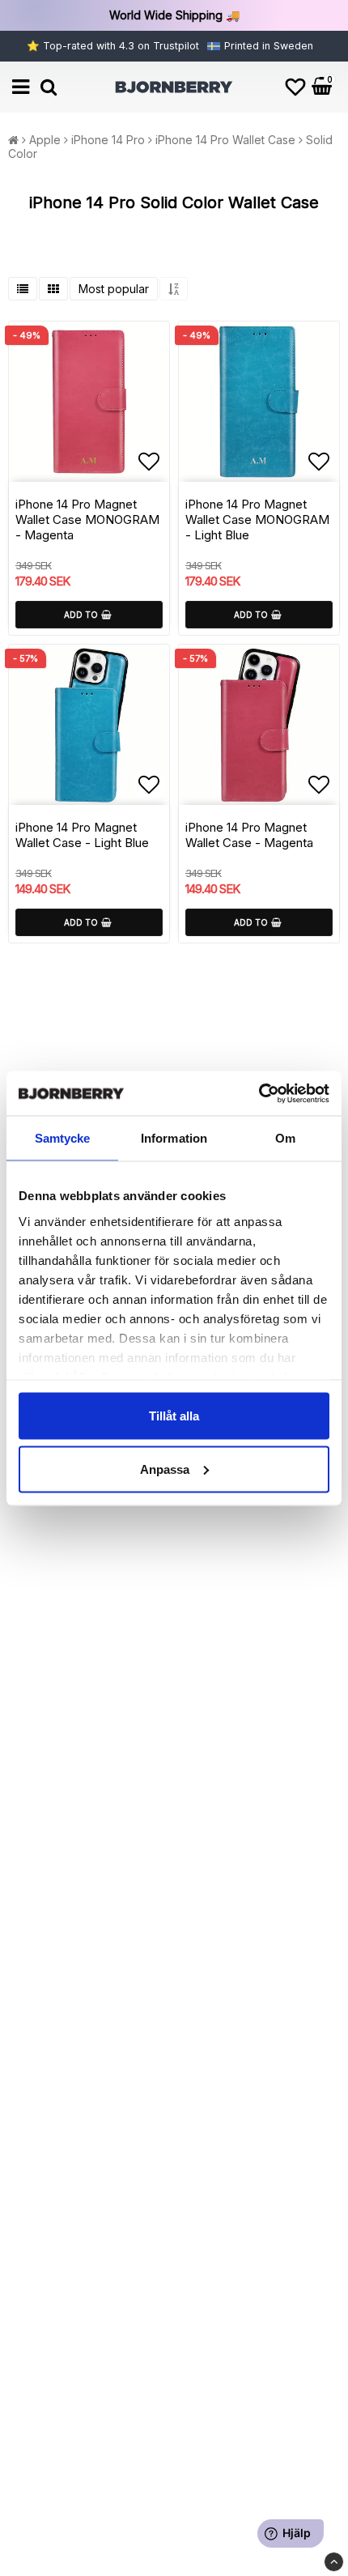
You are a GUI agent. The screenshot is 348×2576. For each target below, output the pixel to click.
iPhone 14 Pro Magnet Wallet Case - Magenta (249, 835)
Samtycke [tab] (63, 1138)
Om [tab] (285, 1138)
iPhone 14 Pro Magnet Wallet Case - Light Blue (82, 835)
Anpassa (165, 1469)
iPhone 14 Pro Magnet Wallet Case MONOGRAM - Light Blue (257, 519)
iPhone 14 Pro (108, 140)
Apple (45, 140)
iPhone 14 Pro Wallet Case (225, 140)
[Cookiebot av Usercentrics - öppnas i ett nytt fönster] (259, 1093)
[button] (295, 87)
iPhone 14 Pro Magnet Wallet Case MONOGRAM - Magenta (87, 519)
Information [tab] (174, 1138)
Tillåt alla (174, 1416)
